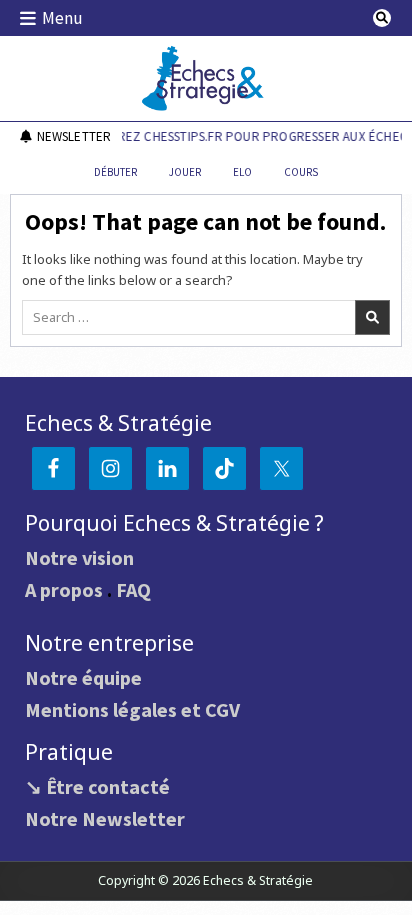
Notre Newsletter (105, 818)
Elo (242, 172)
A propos (64, 589)
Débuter (115, 172)
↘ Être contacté (97, 786)
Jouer (185, 172)
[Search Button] (382, 18)
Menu (62, 18)
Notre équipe (83, 677)
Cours (301, 172)
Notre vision (79, 557)
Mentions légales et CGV (132, 709)
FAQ (133, 589)
